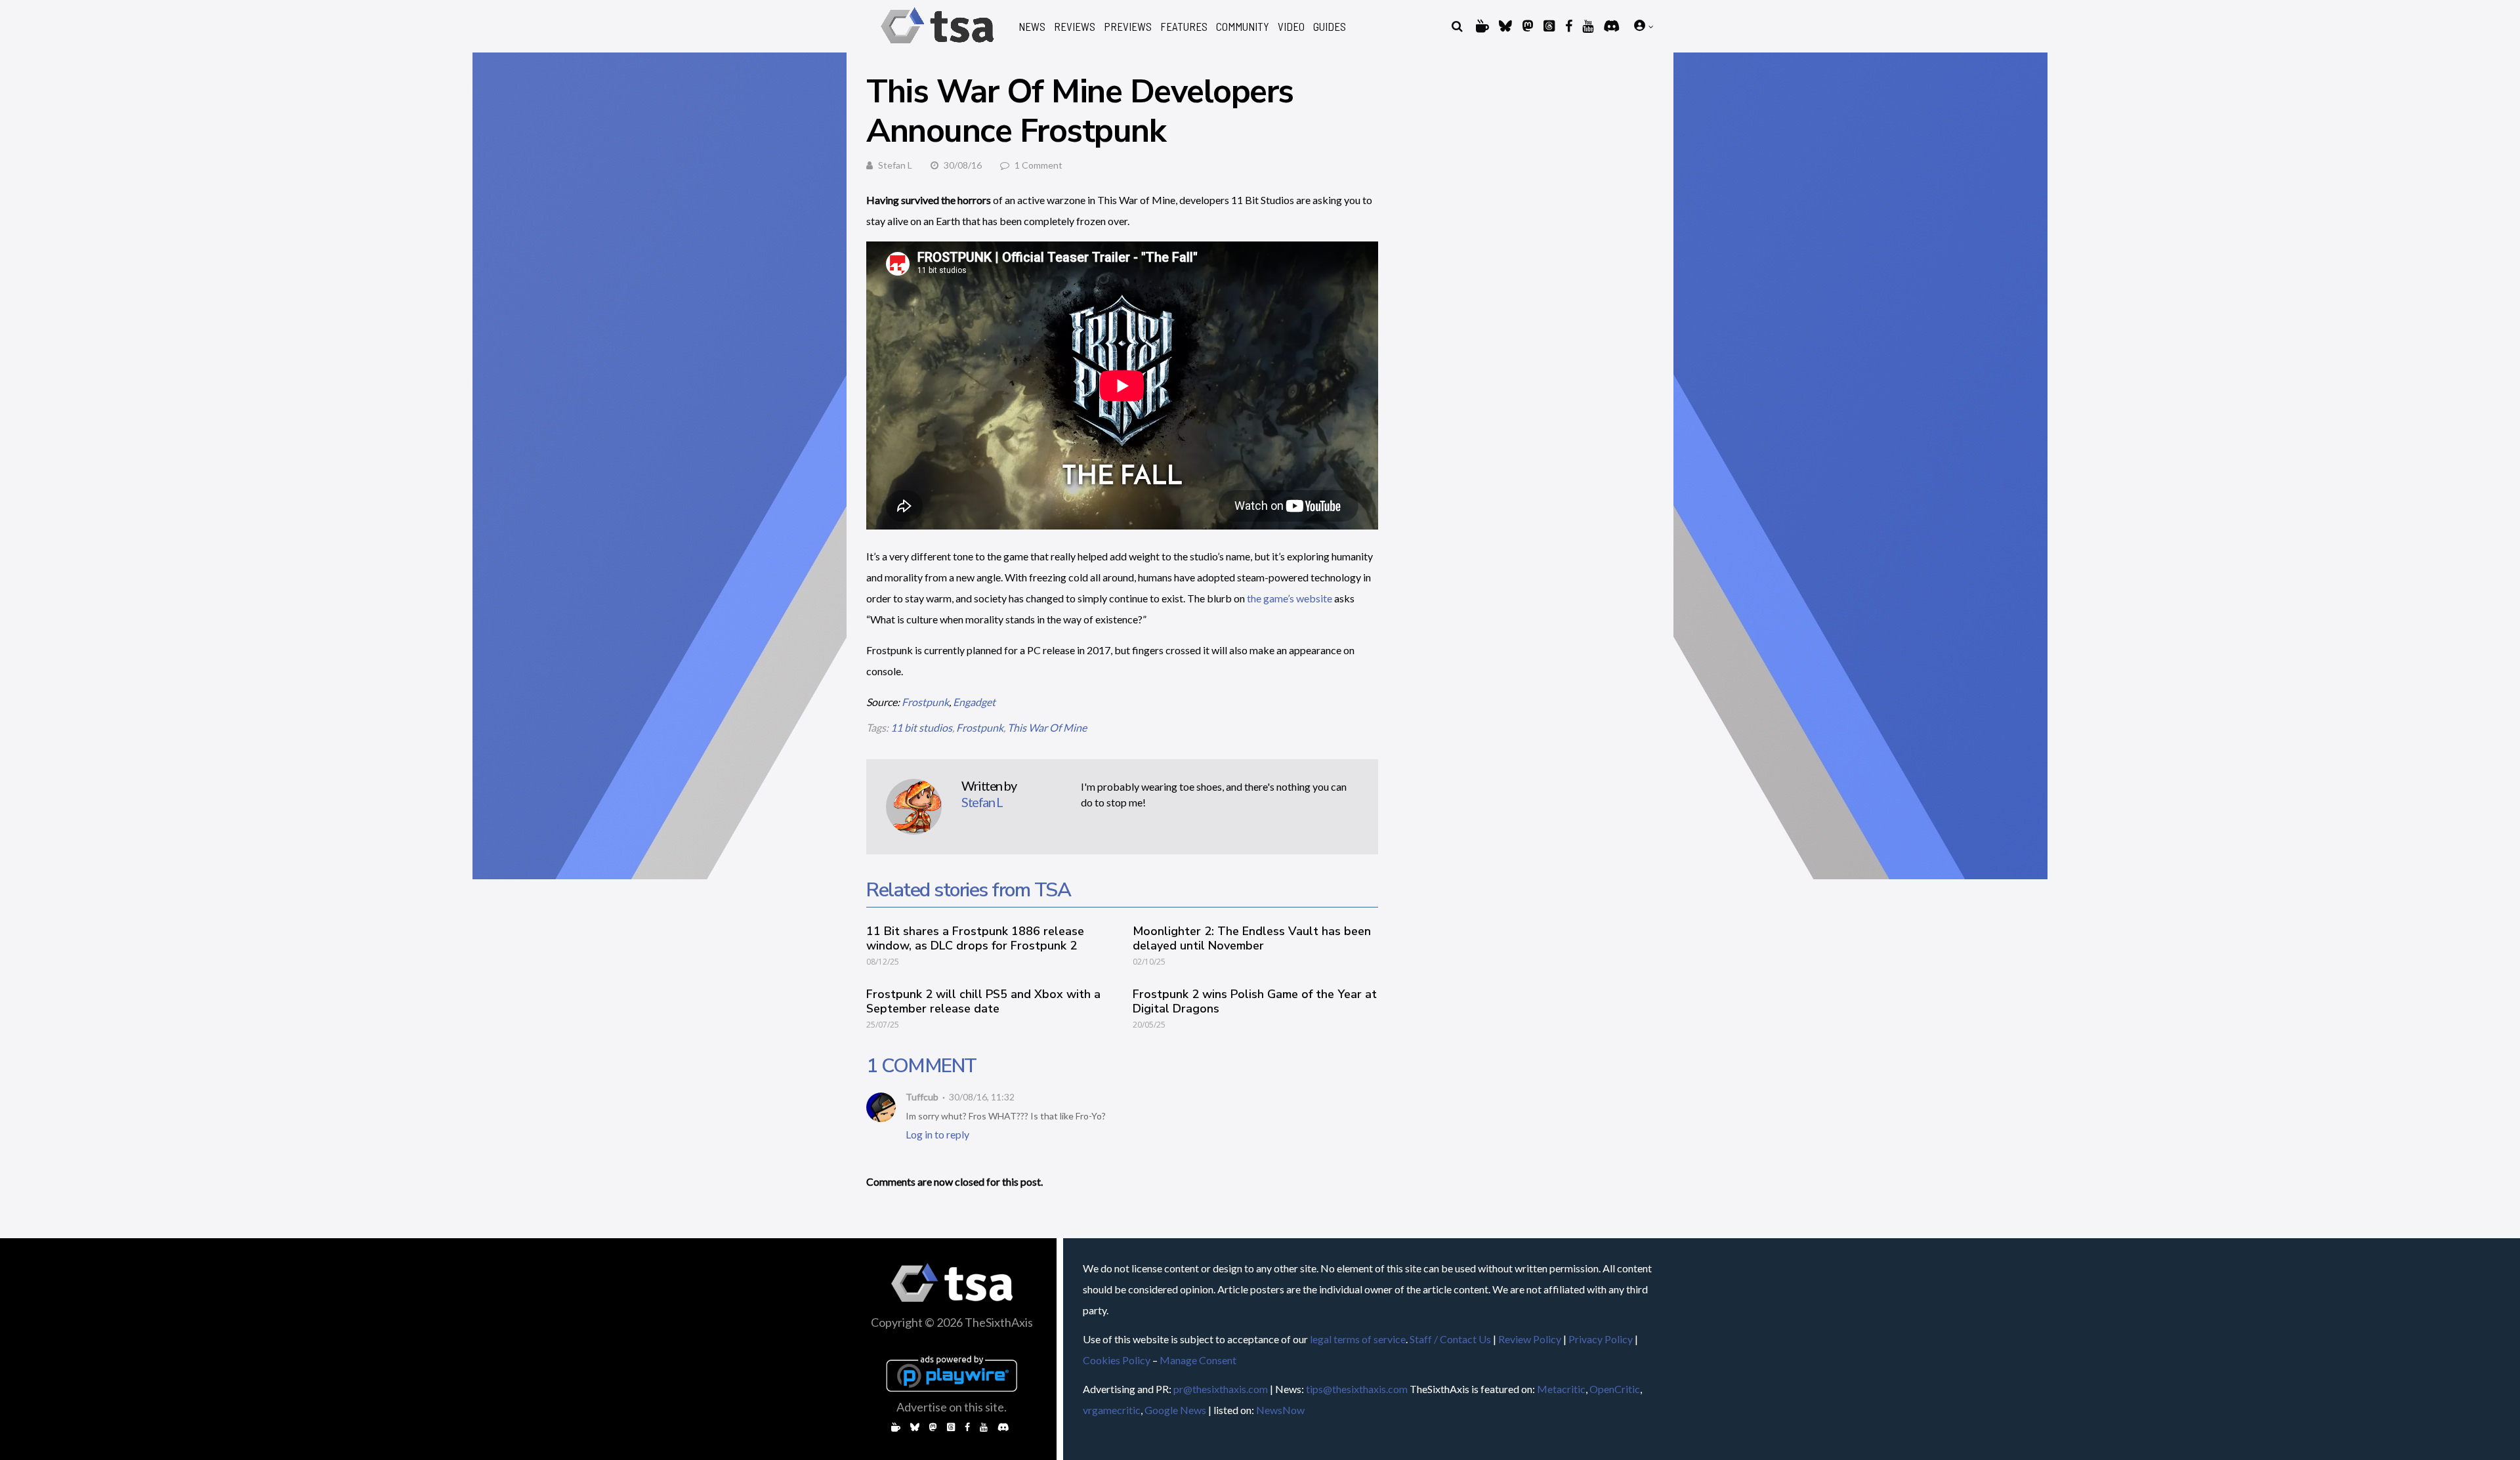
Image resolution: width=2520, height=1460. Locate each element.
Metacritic (1561, 1389)
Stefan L (895, 165)
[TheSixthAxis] (937, 46)
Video (1291, 27)
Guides (1330, 27)
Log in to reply (937, 1134)
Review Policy (1530, 1339)
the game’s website (1290, 598)
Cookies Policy (1117, 1360)
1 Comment (1039, 165)
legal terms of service (1358, 1339)
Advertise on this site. (952, 1407)
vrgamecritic (1112, 1410)
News (1032, 27)
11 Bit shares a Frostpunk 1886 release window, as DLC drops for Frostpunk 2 (975, 938)
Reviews (1075, 27)
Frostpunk (925, 702)
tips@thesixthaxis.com (1357, 1389)
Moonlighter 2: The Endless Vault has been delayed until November (1252, 938)
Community (1243, 27)
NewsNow (1280, 1410)
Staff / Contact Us (1450, 1339)
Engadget (974, 702)
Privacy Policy (1601, 1339)
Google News (1175, 1410)
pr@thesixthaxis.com (1221, 1389)
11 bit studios (921, 727)
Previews (1128, 27)
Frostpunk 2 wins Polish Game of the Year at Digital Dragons (1255, 1001)
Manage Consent (1198, 1360)
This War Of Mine (1047, 727)
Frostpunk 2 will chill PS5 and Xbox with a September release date (983, 1001)
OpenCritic (1615, 1389)
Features (1184, 27)
